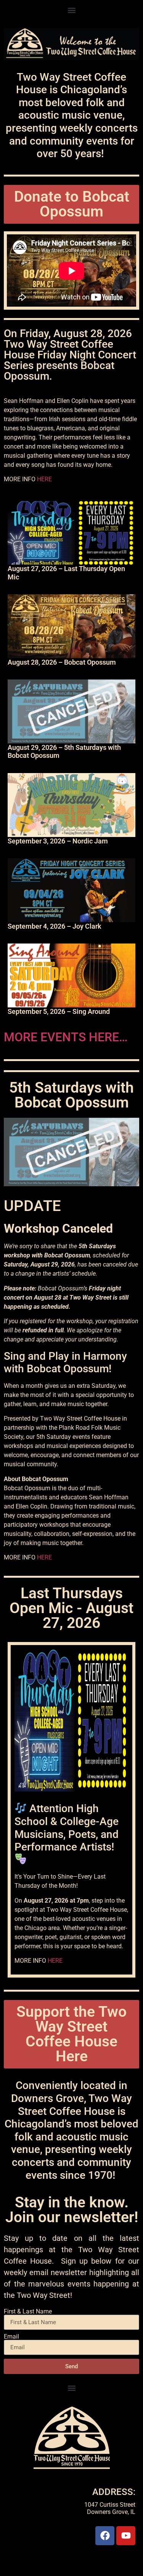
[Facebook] (105, 2536)
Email (11, 2337)
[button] (71, 10)
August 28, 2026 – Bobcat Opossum (62, 662)
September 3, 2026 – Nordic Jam (58, 841)
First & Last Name (28, 2312)
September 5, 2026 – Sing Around (59, 1011)
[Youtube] (126, 2536)
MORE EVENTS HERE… (66, 1037)
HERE (44, 479)
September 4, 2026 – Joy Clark (55, 926)
